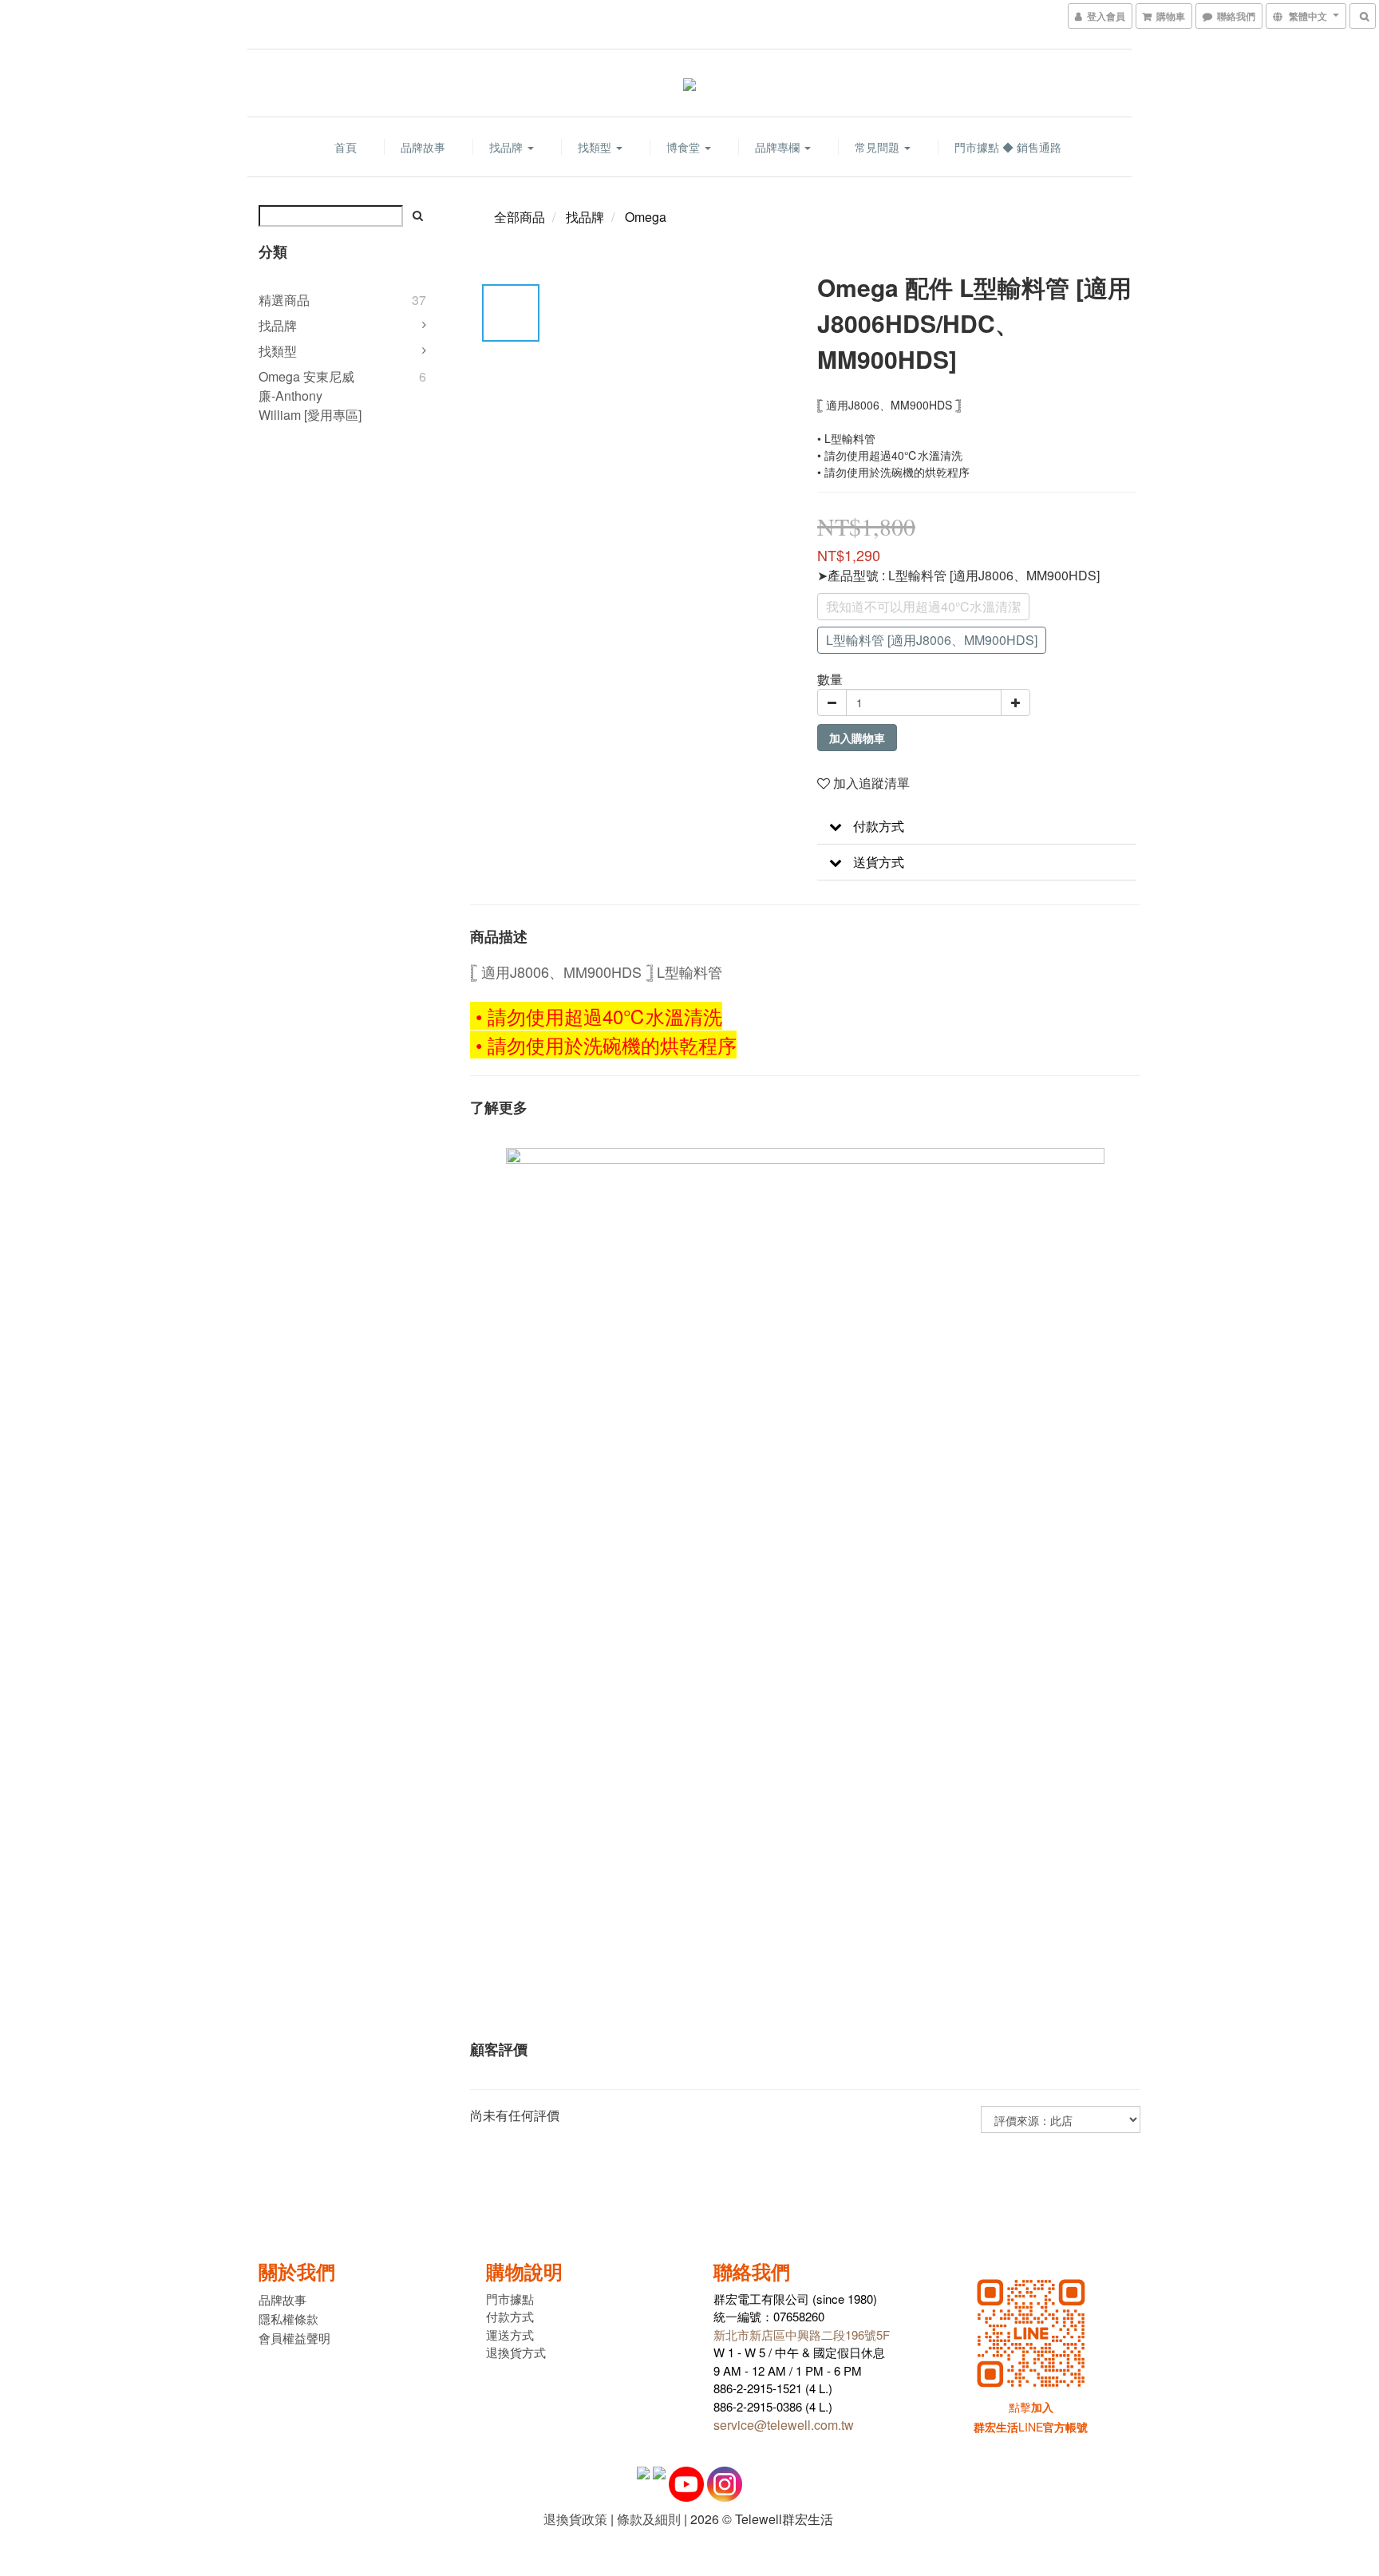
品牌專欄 (779, 147)
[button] (977, 827)
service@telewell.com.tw (784, 2425)
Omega (646, 217)
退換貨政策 (575, 2519)
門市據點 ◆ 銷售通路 (1008, 147)
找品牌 (508, 147)
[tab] (977, 827)
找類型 (596, 147)
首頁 (346, 147)
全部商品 (520, 217)
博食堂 (685, 147)
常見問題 (879, 147)
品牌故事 (423, 147)
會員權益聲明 (294, 2338)
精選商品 (284, 300)
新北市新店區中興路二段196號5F (802, 2335)
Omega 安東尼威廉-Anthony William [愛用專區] (310, 396)
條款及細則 (649, 2519)
